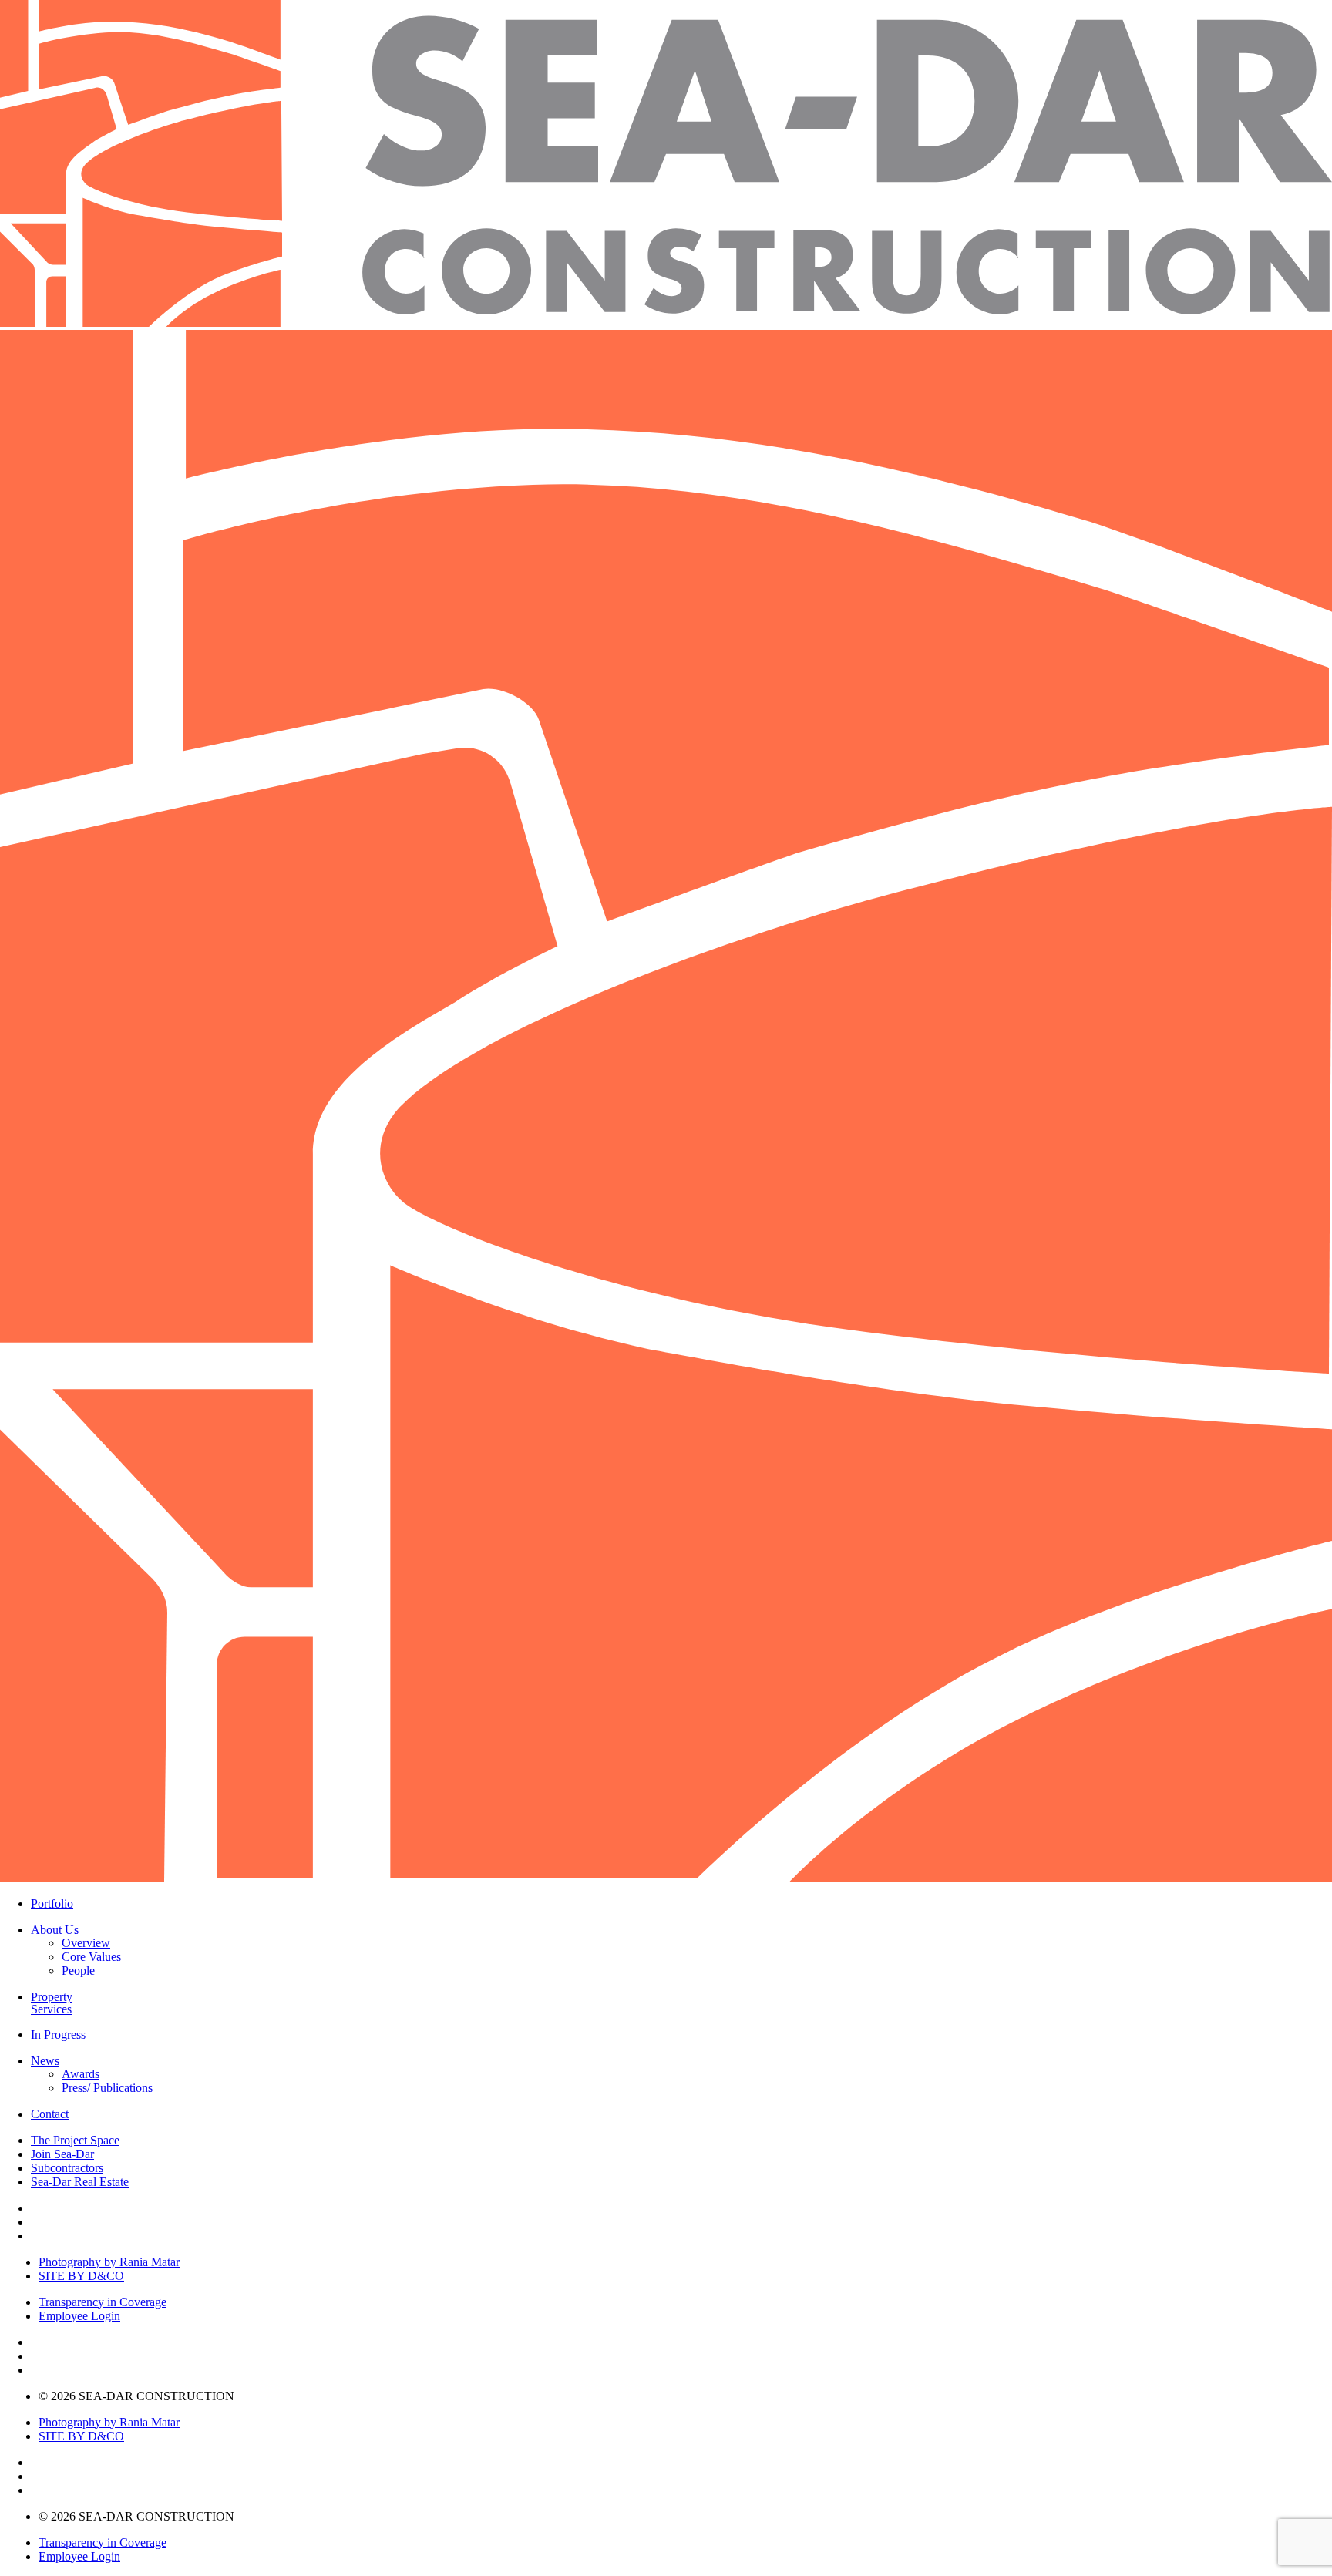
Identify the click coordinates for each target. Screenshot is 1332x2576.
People (78, 1971)
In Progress (58, 2035)
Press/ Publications (107, 2088)
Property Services (52, 2003)
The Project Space (75, 2140)
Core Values (91, 1957)
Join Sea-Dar (62, 2154)
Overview (86, 1943)
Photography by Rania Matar (109, 2262)
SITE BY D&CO (81, 2276)
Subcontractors (67, 2168)
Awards (81, 2074)
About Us (55, 1930)
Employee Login (79, 2316)
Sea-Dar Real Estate (80, 2182)
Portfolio (52, 1904)
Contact (50, 2114)
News (45, 2061)
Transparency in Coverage (103, 2302)
